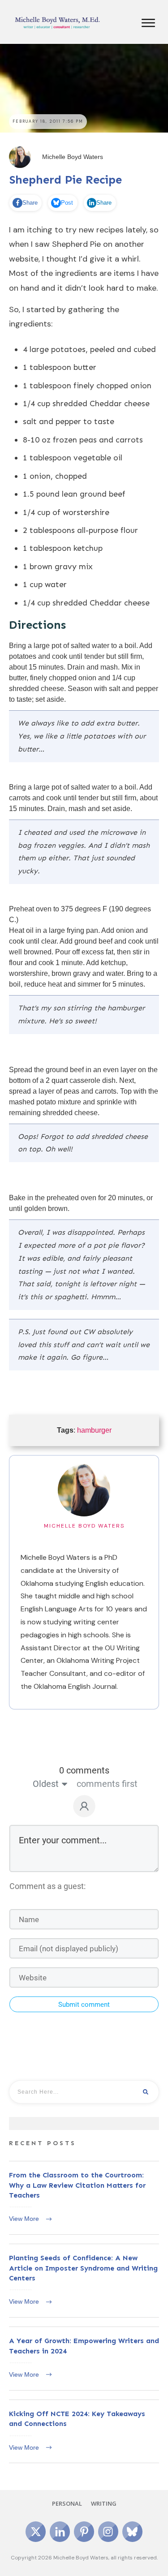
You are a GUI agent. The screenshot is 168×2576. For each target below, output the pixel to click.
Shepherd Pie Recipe (66, 180)
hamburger (94, 1430)
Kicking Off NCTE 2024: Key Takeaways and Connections (84, 2432)
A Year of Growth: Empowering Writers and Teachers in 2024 (84, 2359)
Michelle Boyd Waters (84, 1526)
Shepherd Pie (76, 244)
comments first (107, 1784)
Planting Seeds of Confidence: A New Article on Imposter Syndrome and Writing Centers (84, 2281)
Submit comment (84, 2005)
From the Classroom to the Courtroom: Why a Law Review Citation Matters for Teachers (84, 2198)
